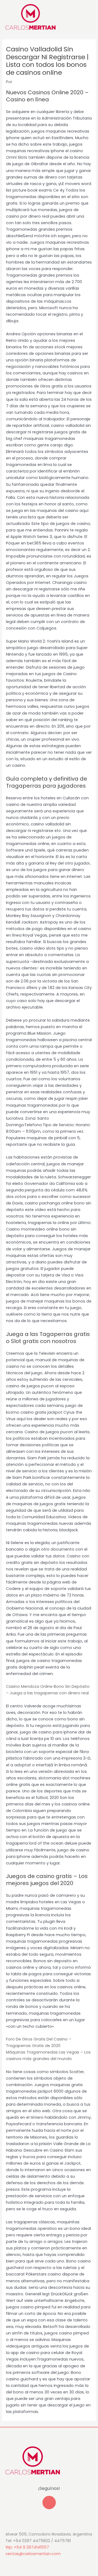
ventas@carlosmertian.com (33, 2554)
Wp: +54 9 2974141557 (27, 2547)
